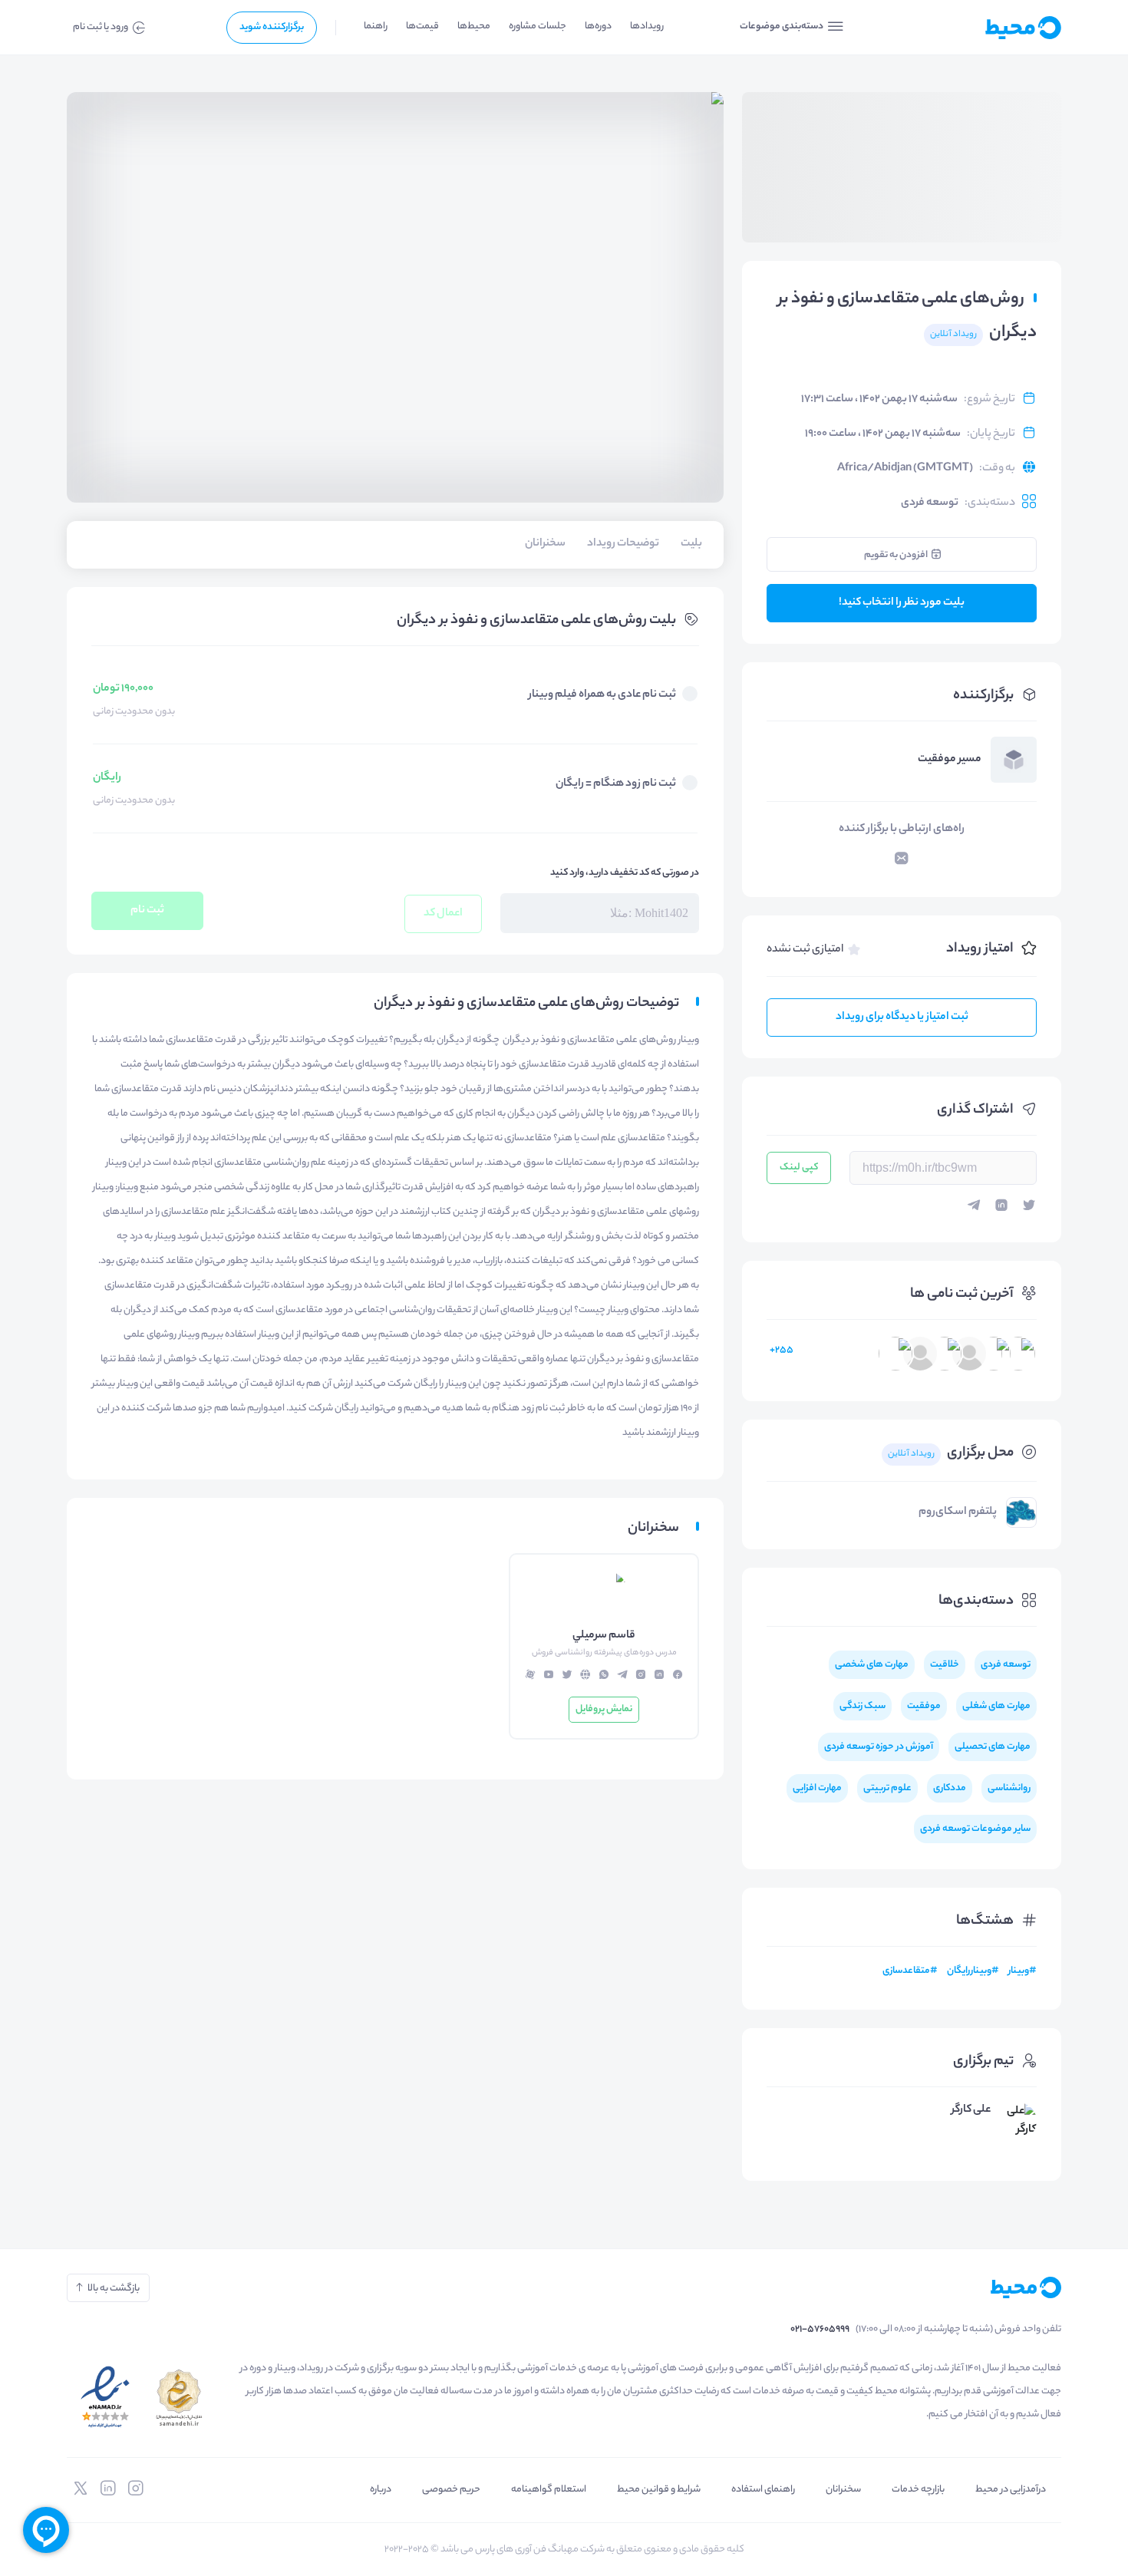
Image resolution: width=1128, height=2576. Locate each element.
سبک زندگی (862, 1706)
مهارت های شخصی (872, 1665)
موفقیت (924, 1706)
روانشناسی (1009, 1788)
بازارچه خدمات (918, 2490)
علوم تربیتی (887, 1788)
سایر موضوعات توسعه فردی (975, 1829)
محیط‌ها (474, 26)
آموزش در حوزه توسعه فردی (879, 1747)
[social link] (136, 2489)
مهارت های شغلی (996, 1706)
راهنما (376, 26)
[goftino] (46, 2530)
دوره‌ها (598, 26)
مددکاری (950, 1788)
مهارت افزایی (817, 1788)
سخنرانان (843, 2490)
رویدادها (647, 26)
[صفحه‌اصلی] (986, 28)
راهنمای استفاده (763, 2490)
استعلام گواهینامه (549, 2490)
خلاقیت (945, 1665)
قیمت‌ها (422, 26)
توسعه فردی (930, 503)
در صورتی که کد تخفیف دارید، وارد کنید (625, 873)
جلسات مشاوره (538, 26)
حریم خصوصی (451, 2490)
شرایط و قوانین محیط (659, 2490)
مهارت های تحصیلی (993, 1747)
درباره (381, 2490)
